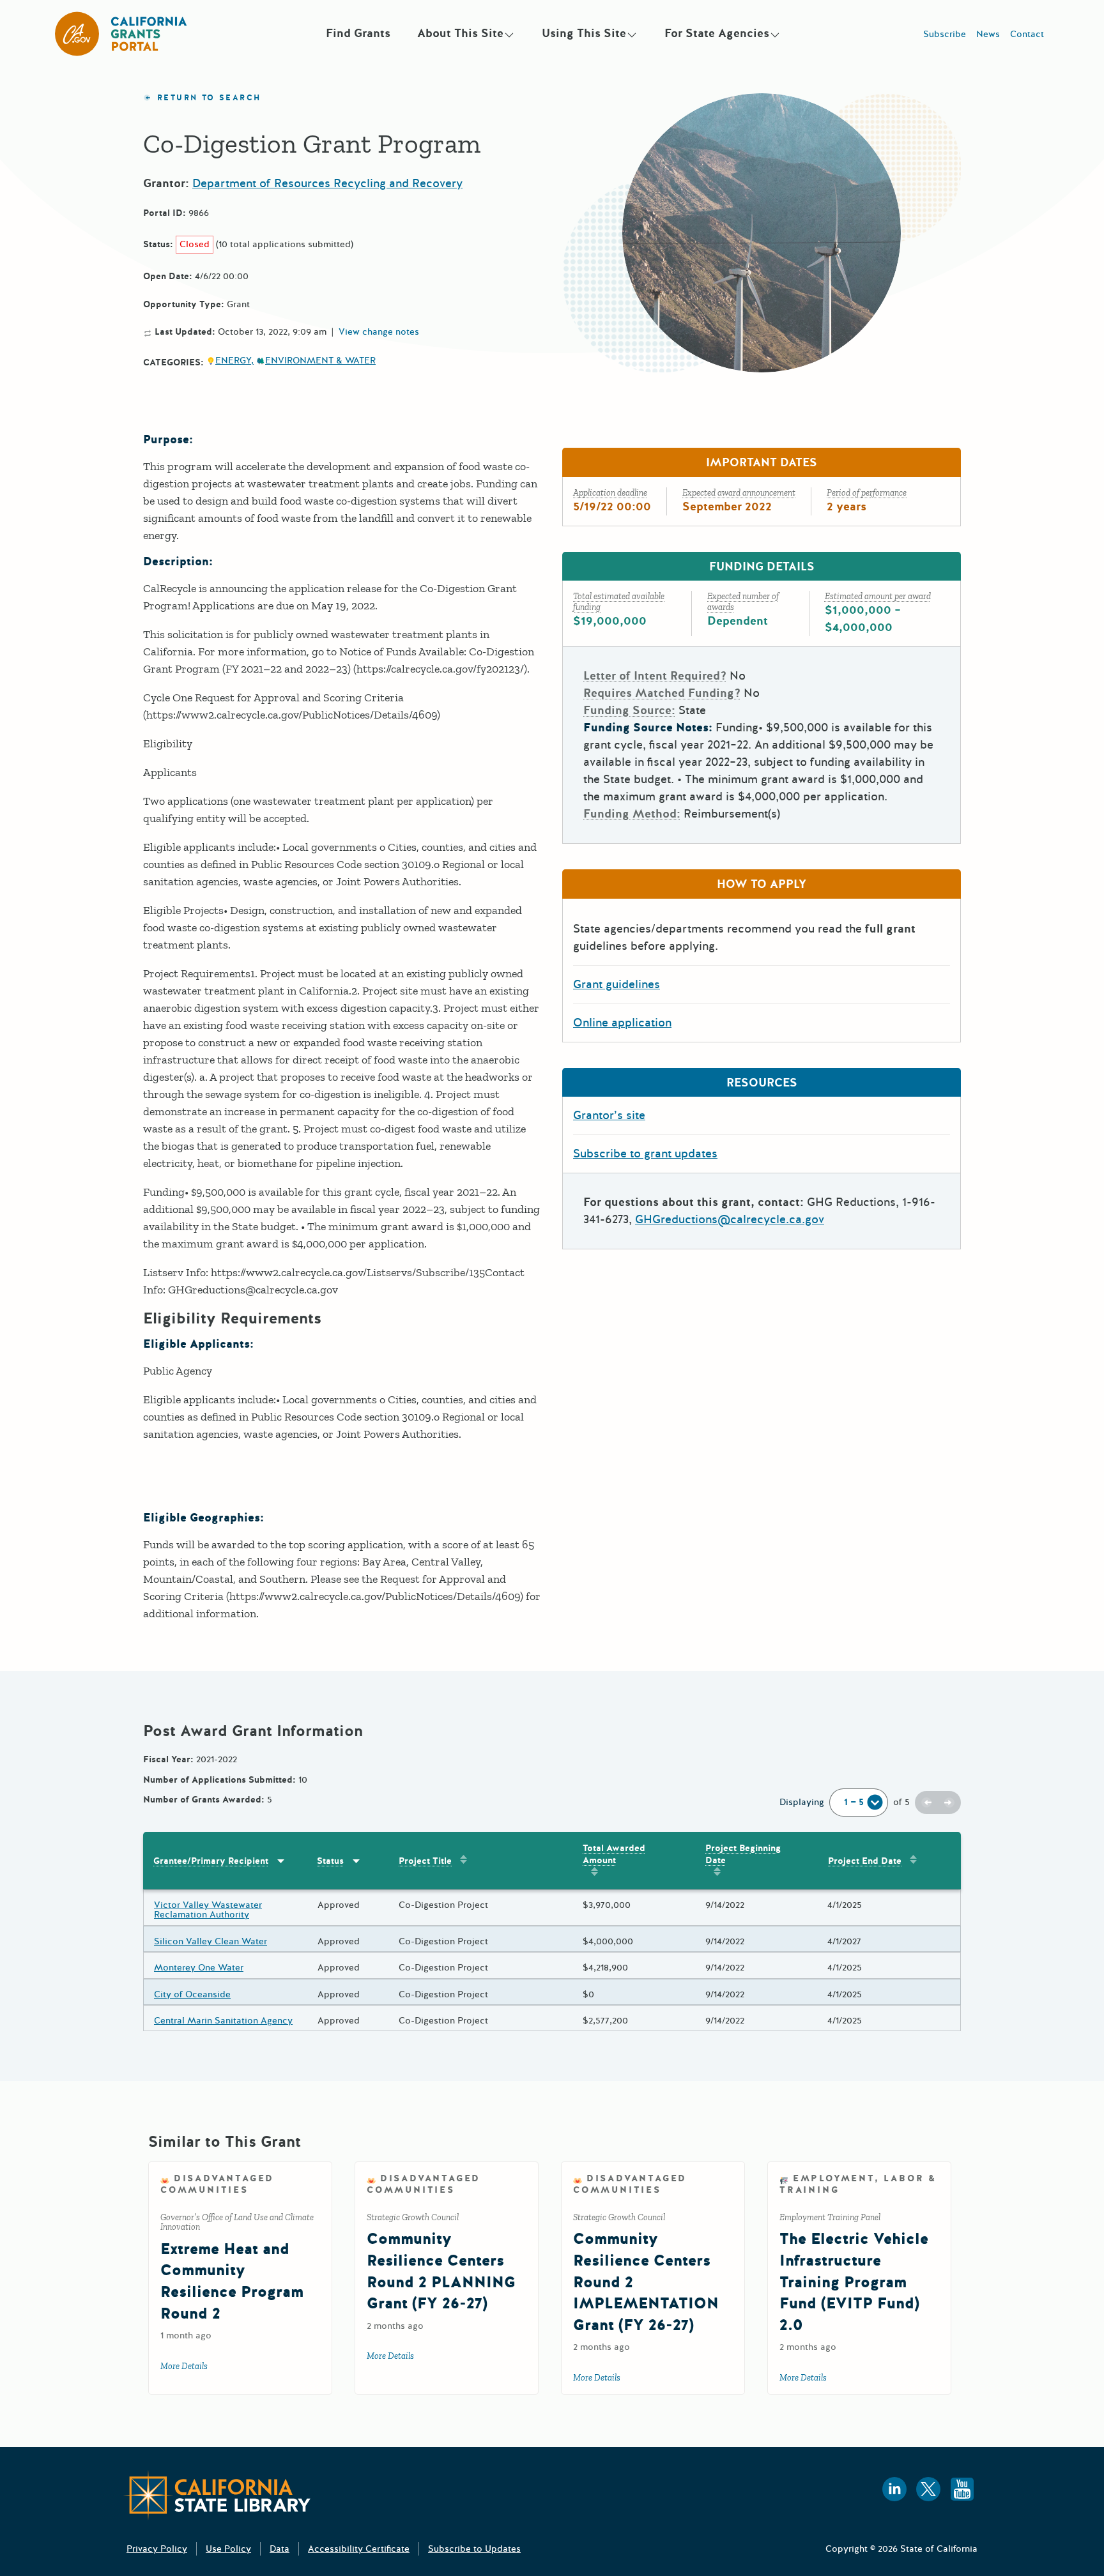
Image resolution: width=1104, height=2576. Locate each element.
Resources (762, 1083)
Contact (1027, 34)
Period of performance (867, 493)
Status (330, 1861)
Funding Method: (632, 814)
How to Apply (762, 884)
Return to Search (209, 98)
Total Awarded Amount (614, 1854)
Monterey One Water (199, 1968)
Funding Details (762, 567)
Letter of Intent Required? (655, 676)
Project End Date (865, 1861)
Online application (622, 1023)
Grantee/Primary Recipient (211, 1861)
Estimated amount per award (878, 596)
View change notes (379, 332)
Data (280, 2549)
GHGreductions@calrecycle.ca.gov (730, 1219)
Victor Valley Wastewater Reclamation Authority (208, 1910)
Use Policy (228, 2549)
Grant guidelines (617, 984)
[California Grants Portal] (121, 34)
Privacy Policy (157, 2549)
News (988, 34)
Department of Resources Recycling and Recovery (327, 183)
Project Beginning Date (743, 1854)
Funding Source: (629, 710)
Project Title (425, 1861)
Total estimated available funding (619, 602)
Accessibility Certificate (359, 2549)
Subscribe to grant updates (645, 1154)
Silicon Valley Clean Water (211, 1941)
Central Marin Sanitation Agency (223, 2021)
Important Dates (762, 462)
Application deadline (610, 493)
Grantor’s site (609, 1115)
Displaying (802, 1802)
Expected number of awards (743, 602)
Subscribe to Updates (474, 2549)
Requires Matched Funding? (662, 693)
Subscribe (945, 34)
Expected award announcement (739, 493)
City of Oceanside (192, 1994)
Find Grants (358, 33)
